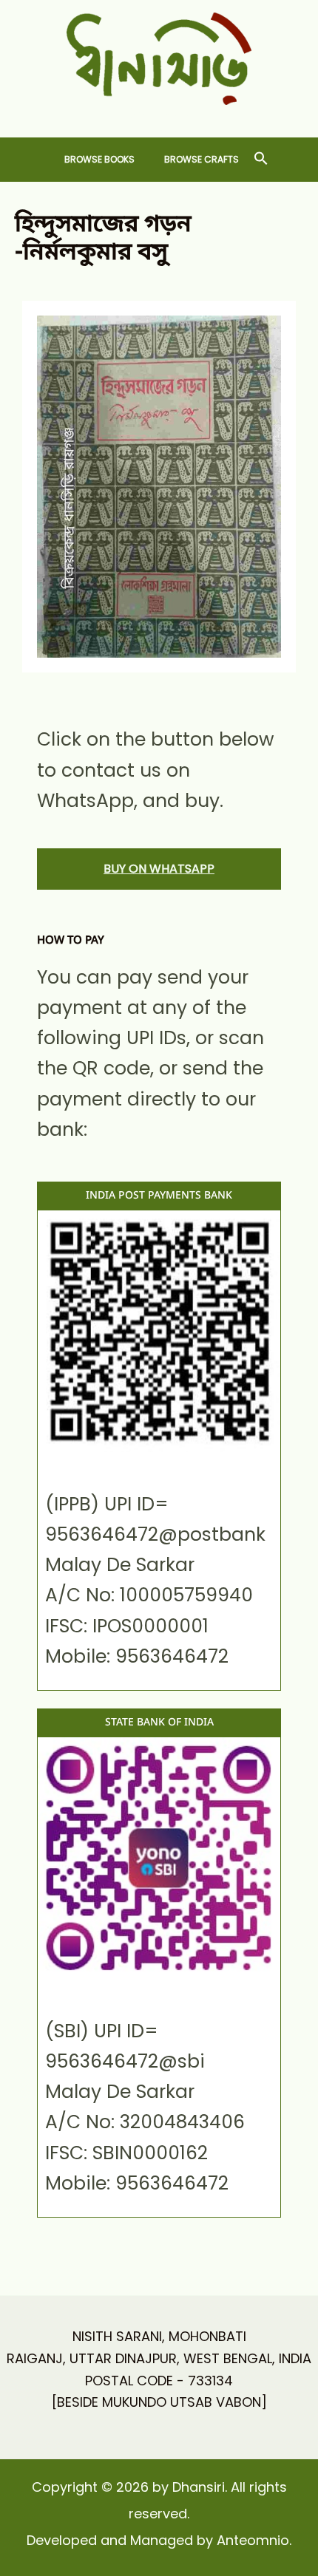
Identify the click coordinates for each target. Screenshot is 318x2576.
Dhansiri (159, 116)
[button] (261, 159)
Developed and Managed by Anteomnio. (159, 2540)
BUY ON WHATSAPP (159, 869)
